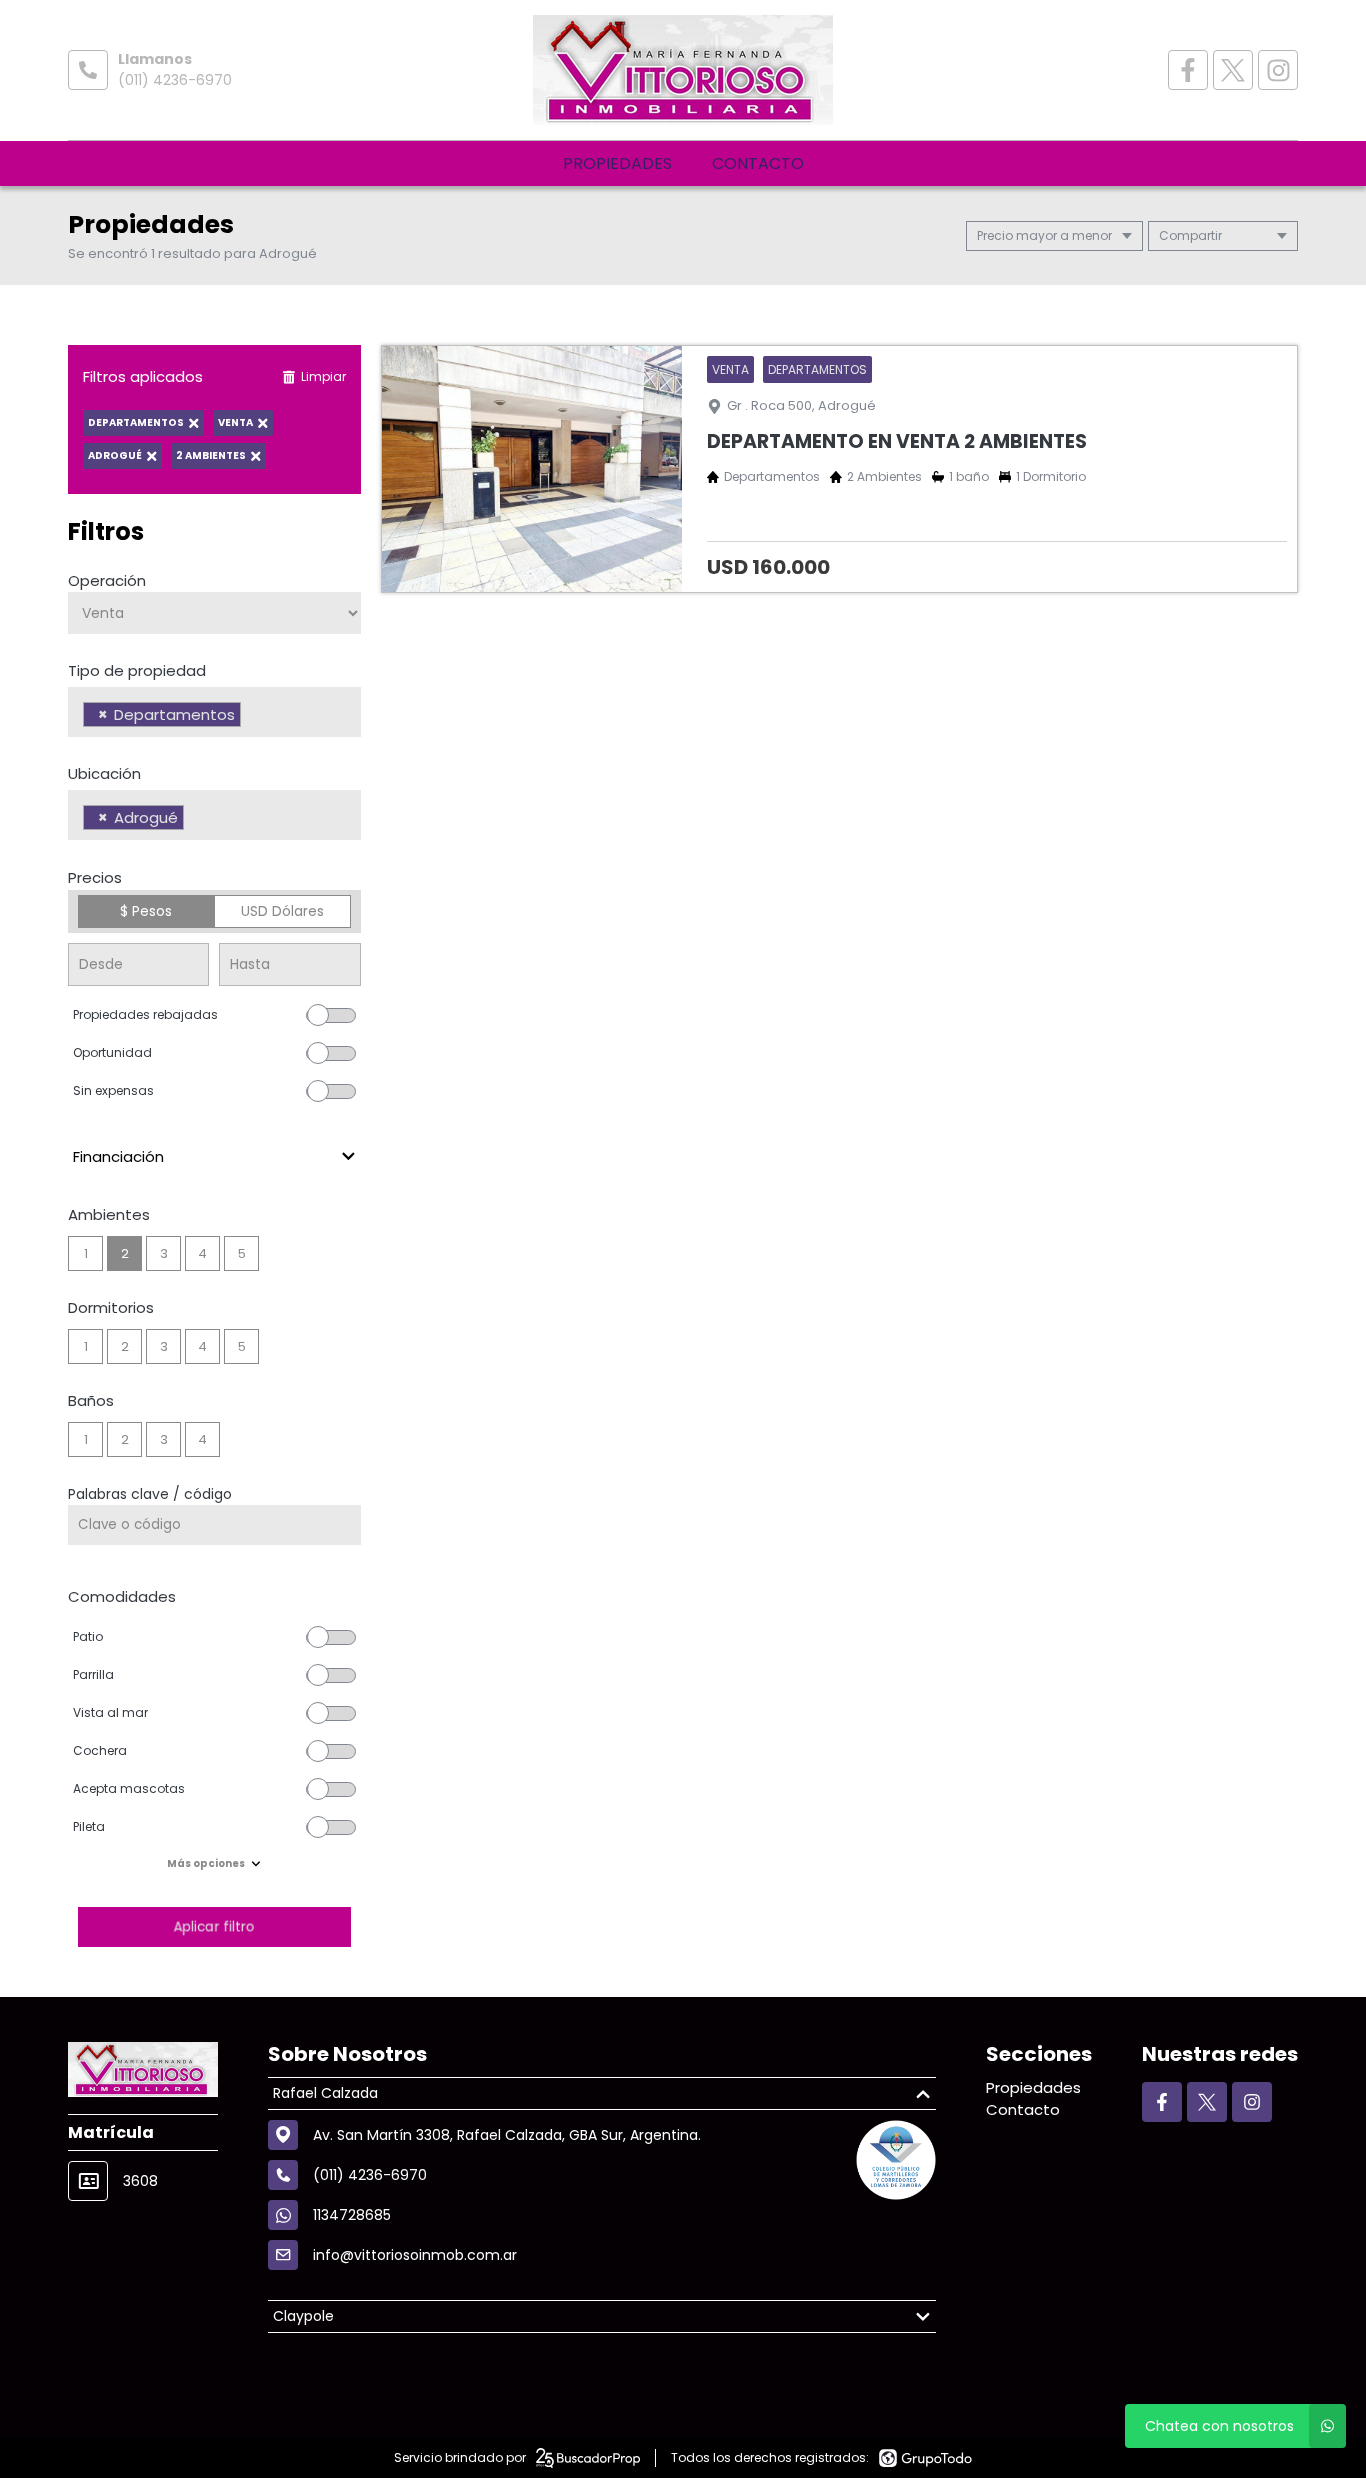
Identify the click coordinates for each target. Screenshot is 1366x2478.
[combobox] (214, 712)
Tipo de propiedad (137, 670)
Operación (107, 580)
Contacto (758, 163)
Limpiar (323, 376)
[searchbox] (251, 717)
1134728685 (352, 2215)
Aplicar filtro (214, 1926)
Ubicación (104, 773)
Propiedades (617, 163)
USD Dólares (282, 911)
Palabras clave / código (150, 1494)
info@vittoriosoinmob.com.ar (415, 2255)
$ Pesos (146, 911)
